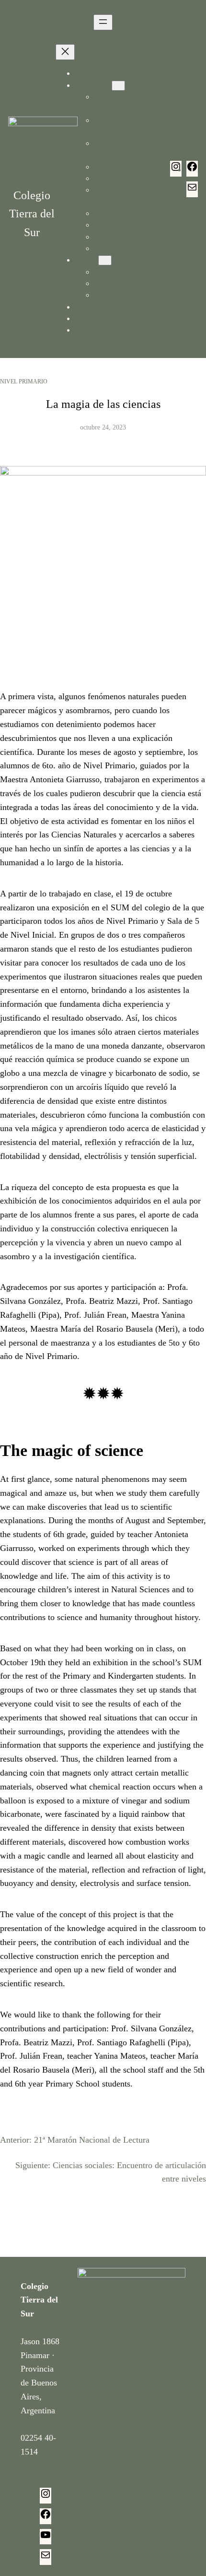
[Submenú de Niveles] (105, 260)
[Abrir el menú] (103, 22)
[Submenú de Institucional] (118, 86)
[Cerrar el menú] (65, 52)
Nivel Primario (24, 382)
